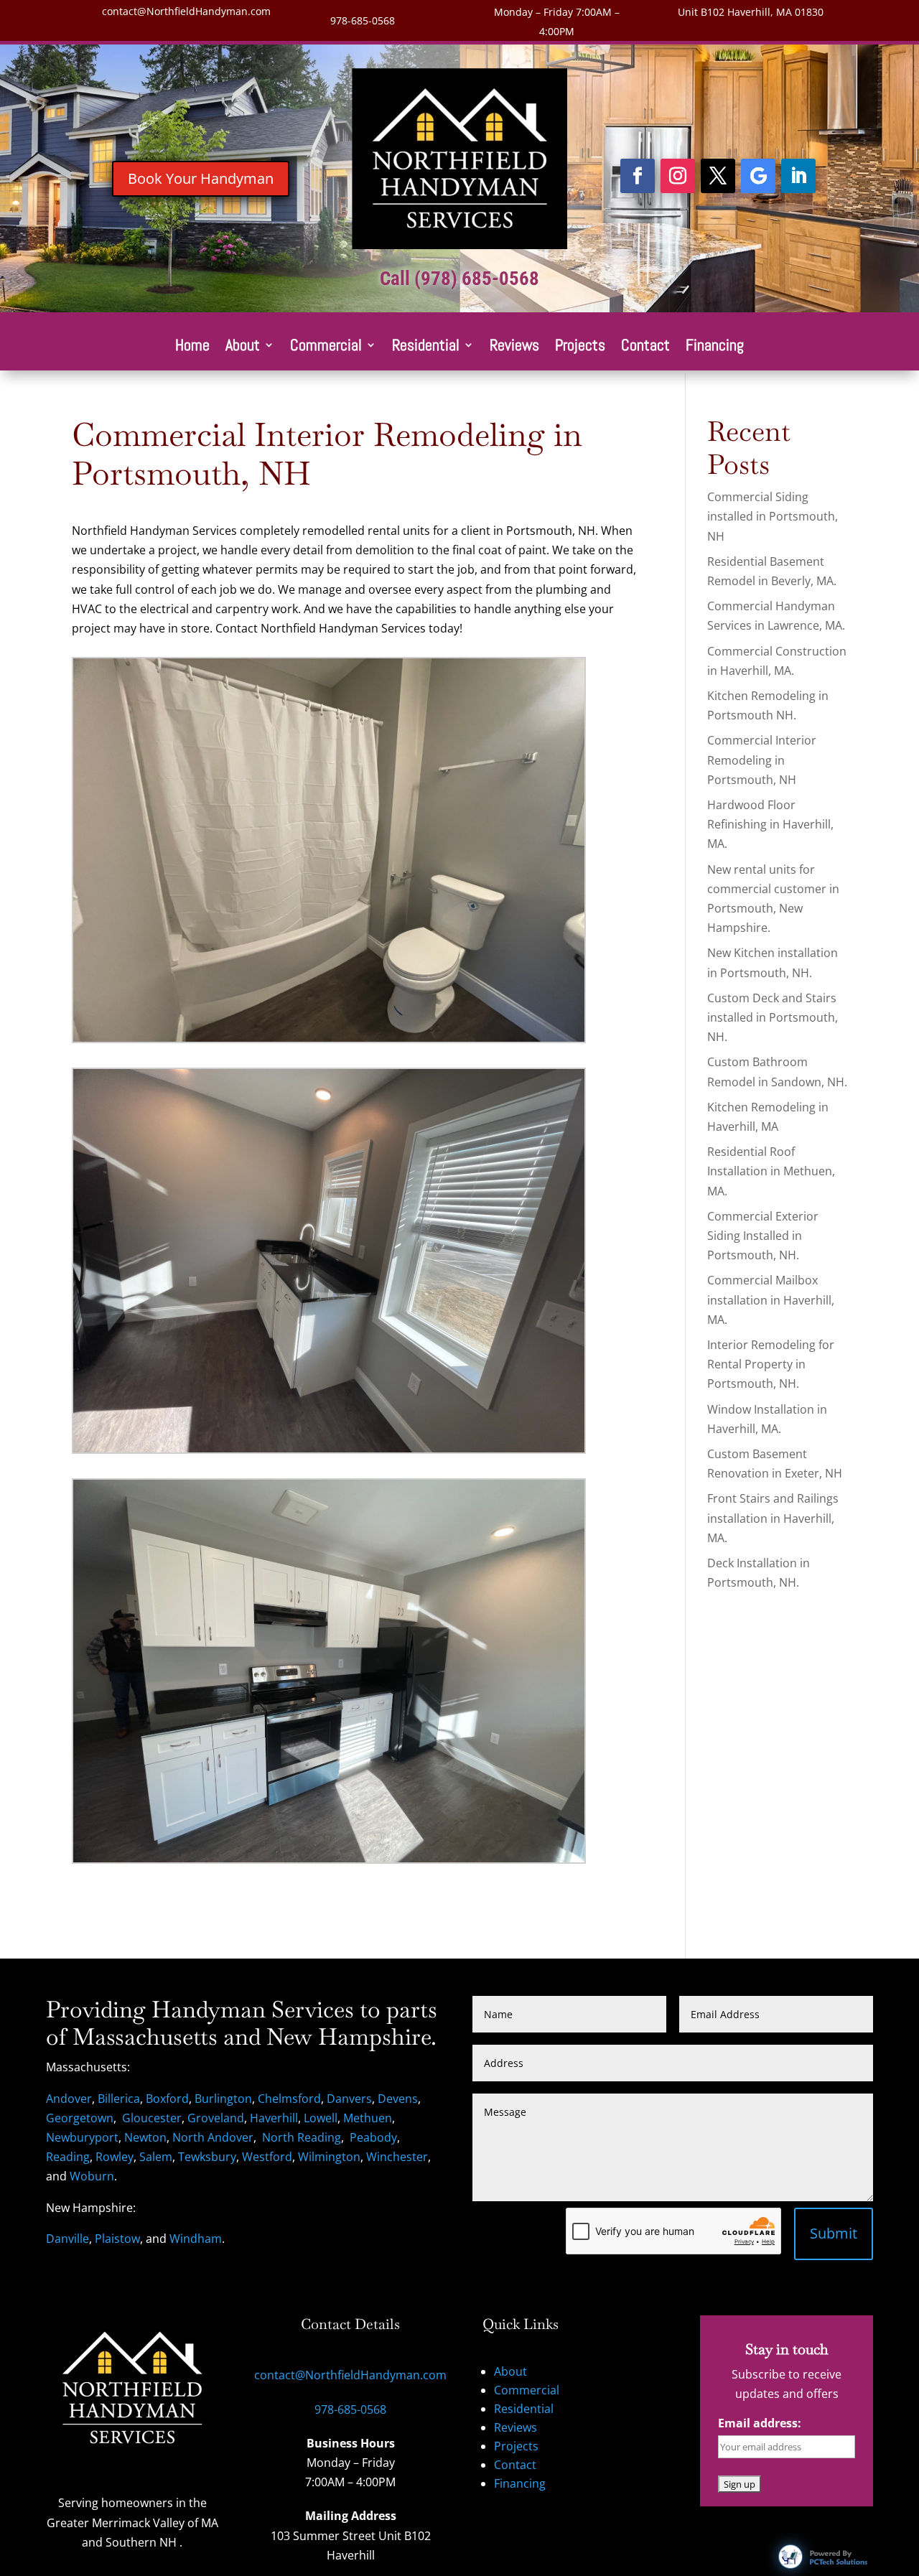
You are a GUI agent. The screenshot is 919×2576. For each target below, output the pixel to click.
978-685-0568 (363, 20)
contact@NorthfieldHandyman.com (186, 11)
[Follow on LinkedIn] (798, 176)
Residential (426, 347)
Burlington (223, 2099)
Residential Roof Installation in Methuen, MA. (771, 1171)
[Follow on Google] (758, 176)
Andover (69, 2099)
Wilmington (329, 2157)
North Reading (302, 2137)
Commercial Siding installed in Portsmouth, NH (773, 516)
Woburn (92, 2176)
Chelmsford (289, 2099)
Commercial (326, 347)
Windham (196, 2239)
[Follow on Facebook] (638, 176)
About (243, 347)
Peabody (373, 2137)
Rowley (115, 2157)
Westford (267, 2157)
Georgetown (80, 2118)
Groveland (216, 2118)
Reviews (514, 347)
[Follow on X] (718, 176)
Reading (68, 2157)
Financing (715, 347)
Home (192, 347)
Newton (145, 2137)
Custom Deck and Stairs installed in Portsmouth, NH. (773, 1017)
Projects (580, 347)
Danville (67, 2239)
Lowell (321, 2118)
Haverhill (274, 2118)
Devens (398, 2099)
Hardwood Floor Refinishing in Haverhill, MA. (770, 824)
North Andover (213, 2137)
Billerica (119, 2099)
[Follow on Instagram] (678, 176)
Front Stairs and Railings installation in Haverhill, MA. (773, 1518)
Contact (645, 347)
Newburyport (82, 2137)
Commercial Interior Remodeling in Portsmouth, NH (762, 760)
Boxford (167, 2099)
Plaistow (117, 2239)
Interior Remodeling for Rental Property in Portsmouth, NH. (771, 1364)
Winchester (397, 2157)
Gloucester (152, 2118)
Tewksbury (207, 2157)
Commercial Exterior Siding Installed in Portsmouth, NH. (763, 1236)
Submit (834, 2233)
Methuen (368, 2118)
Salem (156, 2157)
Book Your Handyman (201, 178)
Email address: (760, 2423)
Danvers (349, 2099)
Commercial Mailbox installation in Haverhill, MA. (771, 1299)
